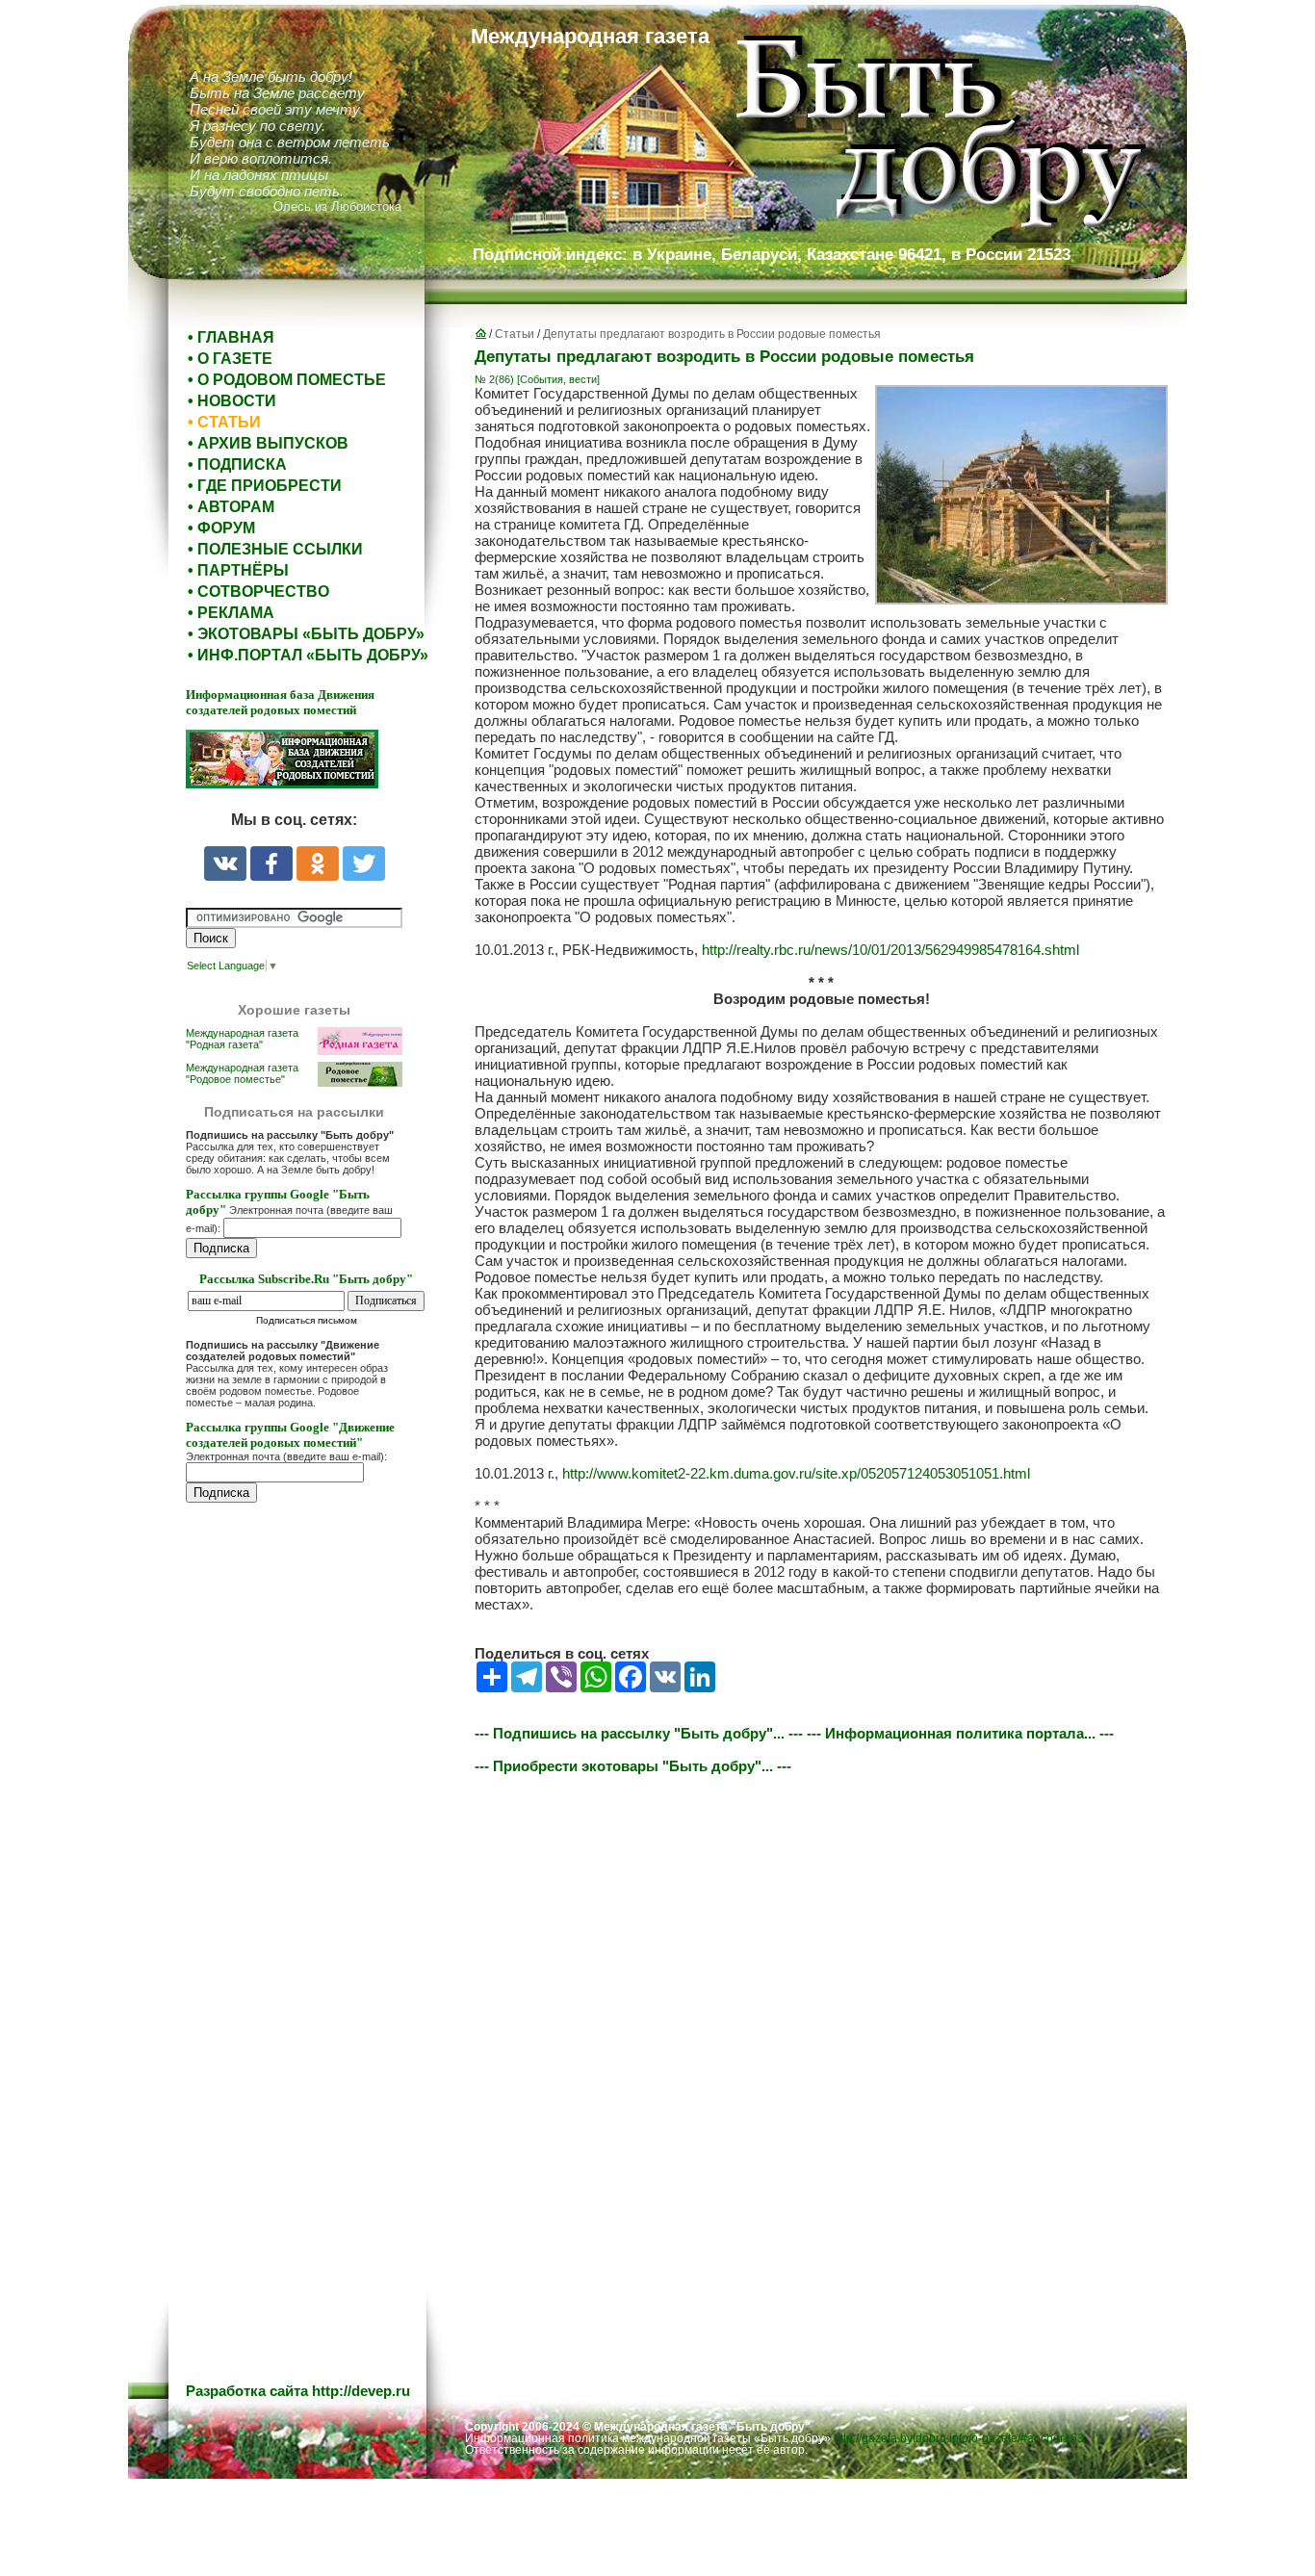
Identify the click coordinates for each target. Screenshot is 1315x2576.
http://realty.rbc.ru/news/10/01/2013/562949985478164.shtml (890, 950)
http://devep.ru (361, 2391)
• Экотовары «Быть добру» (306, 634)
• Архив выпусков (268, 443)
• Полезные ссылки (275, 549)
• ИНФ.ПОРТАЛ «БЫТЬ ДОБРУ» (308, 655)
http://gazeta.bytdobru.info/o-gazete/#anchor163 (959, 2438)
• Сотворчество (258, 592)
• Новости (232, 401)
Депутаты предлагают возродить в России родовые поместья (712, 334)
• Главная (231, 337)
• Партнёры (238, 570)
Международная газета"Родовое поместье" (242, 1073)
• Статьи (224, 422)
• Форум (221, 528)
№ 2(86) (494, 379)
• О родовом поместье (287, 380)
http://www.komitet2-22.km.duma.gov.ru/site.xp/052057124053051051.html (796, 1473)
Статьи (515, 334)
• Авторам (231, 507)
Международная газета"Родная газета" (242, 1039)
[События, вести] (558, 379)
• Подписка (237, 464)
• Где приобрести (265, 486)
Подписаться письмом (307, 1320)
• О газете (230, 359)
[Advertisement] (301, 1907)
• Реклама (231, 613)
